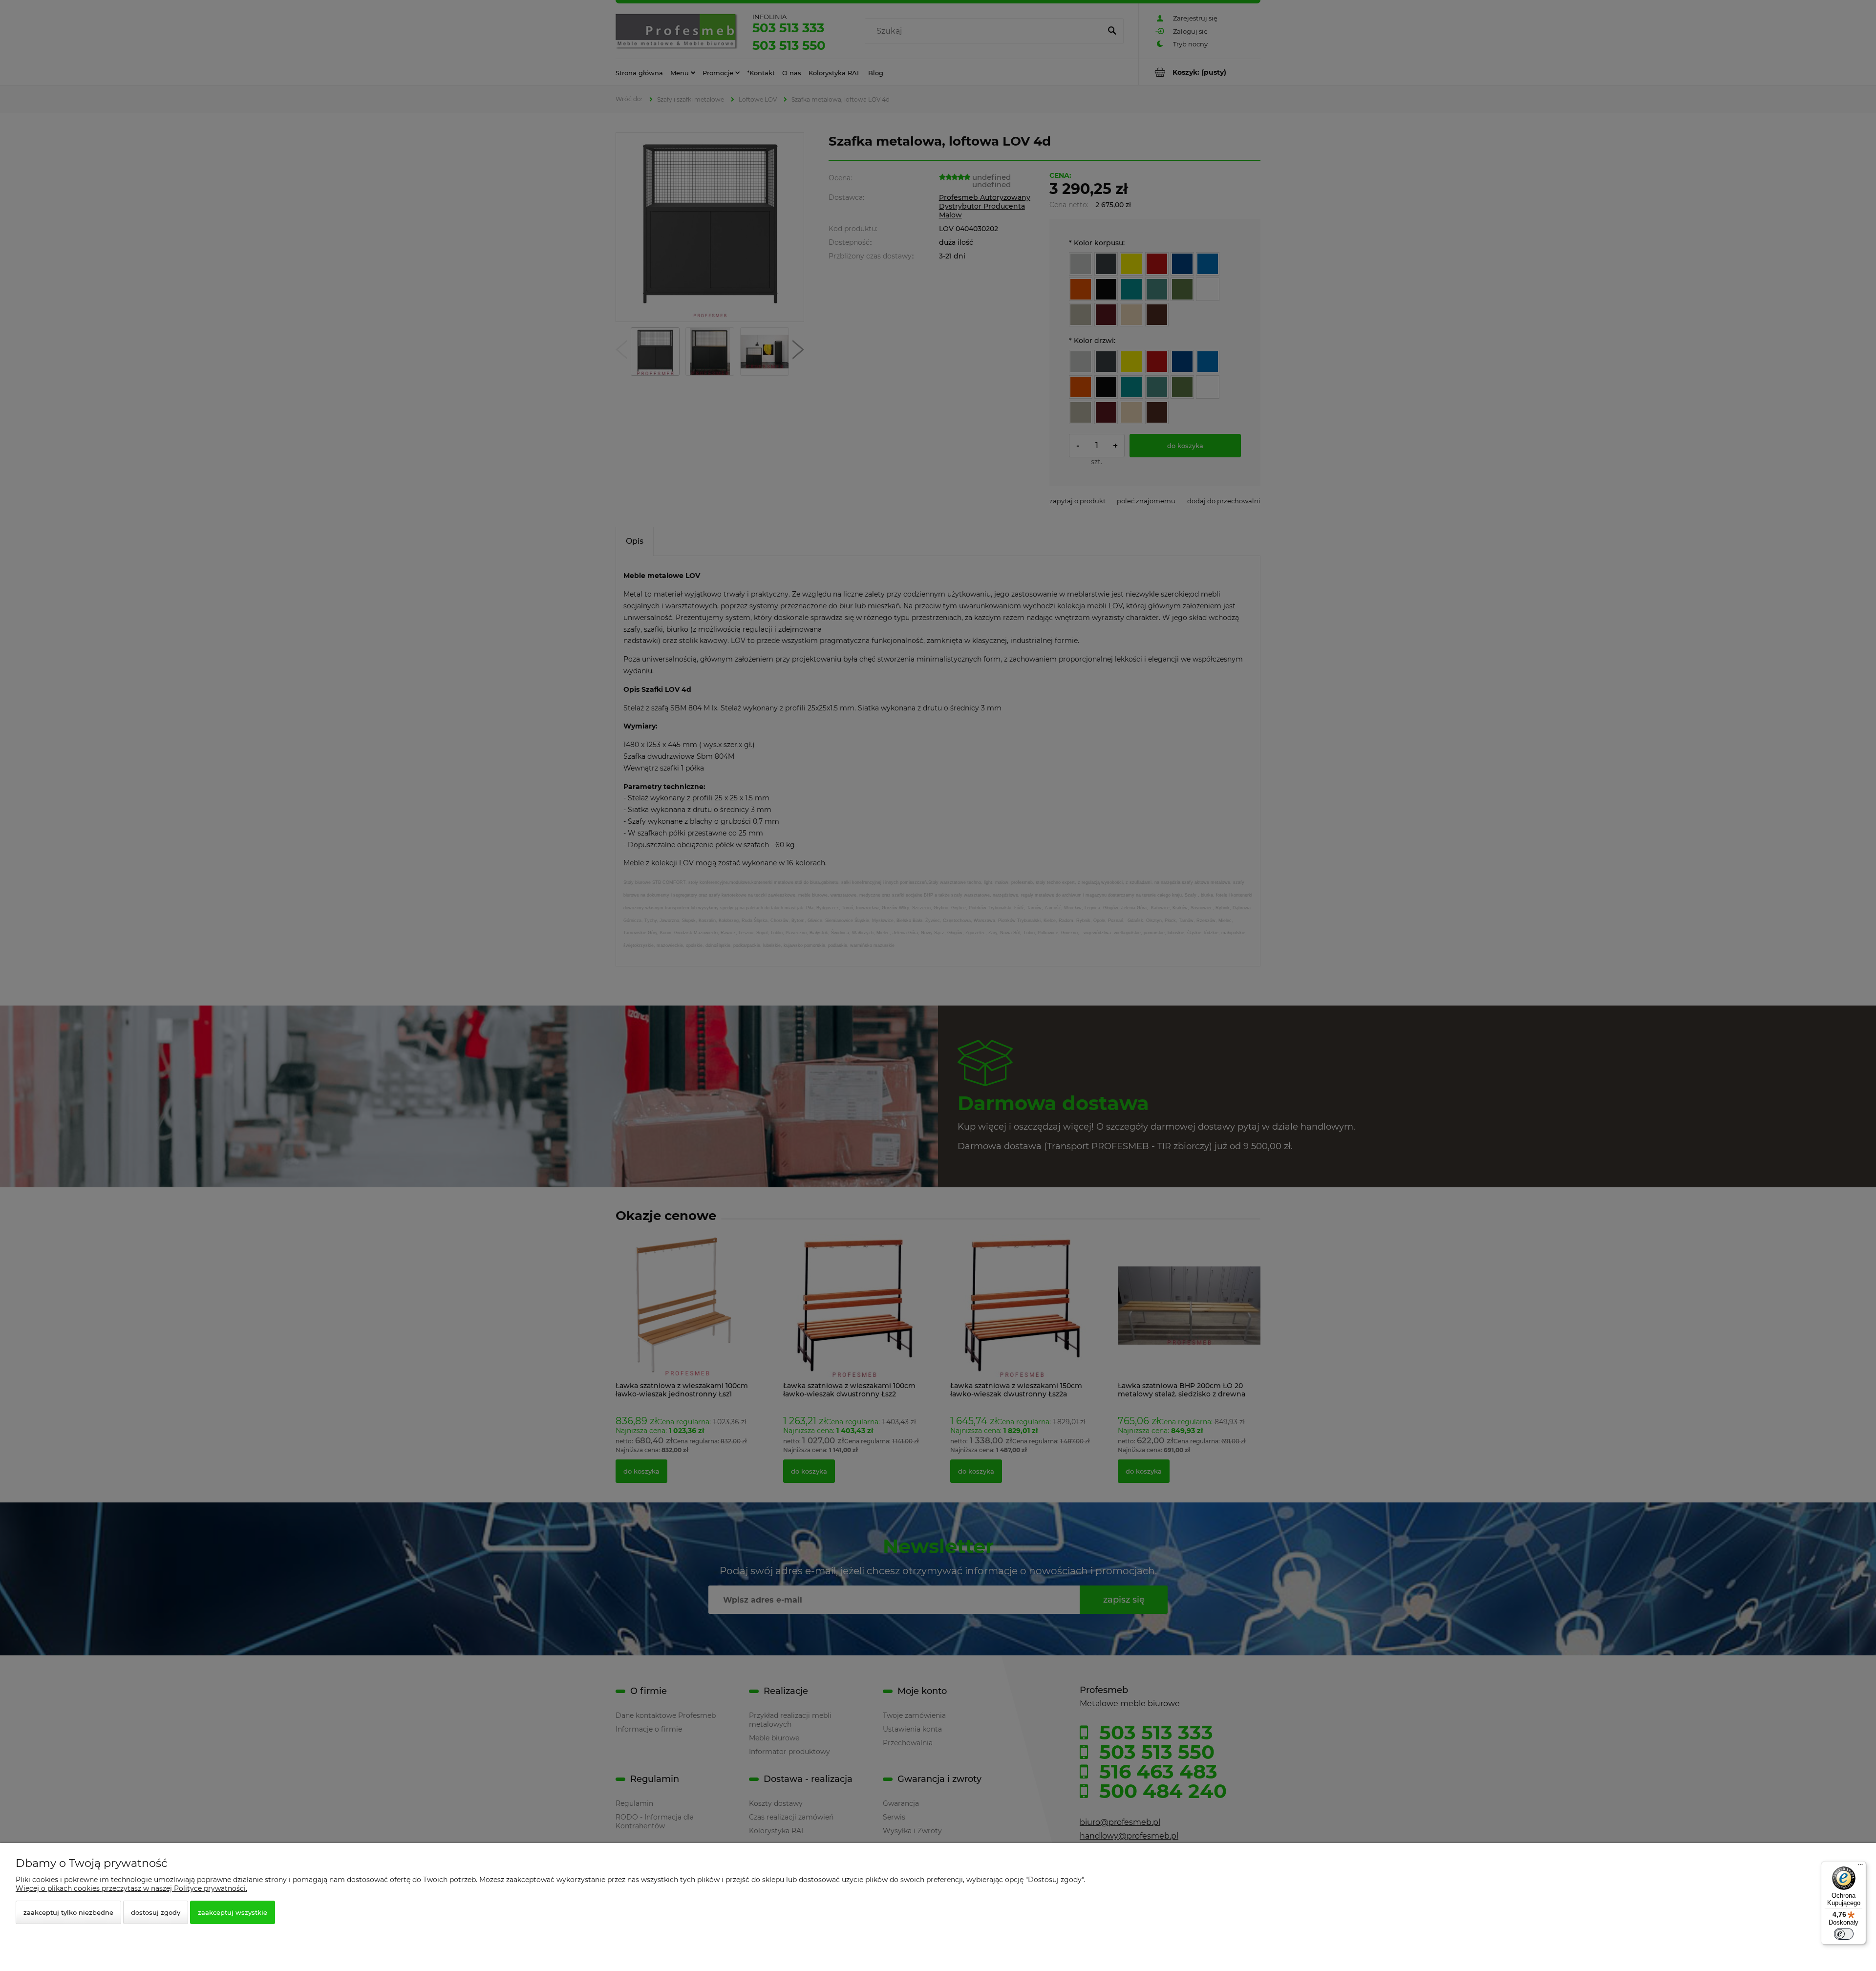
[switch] (1844, 1934)
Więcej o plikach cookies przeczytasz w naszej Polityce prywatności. (131, 1888)
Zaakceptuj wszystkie (233, 1912)
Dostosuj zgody (156, 1912)
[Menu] (1860, 1867)
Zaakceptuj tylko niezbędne (68, 1912)
